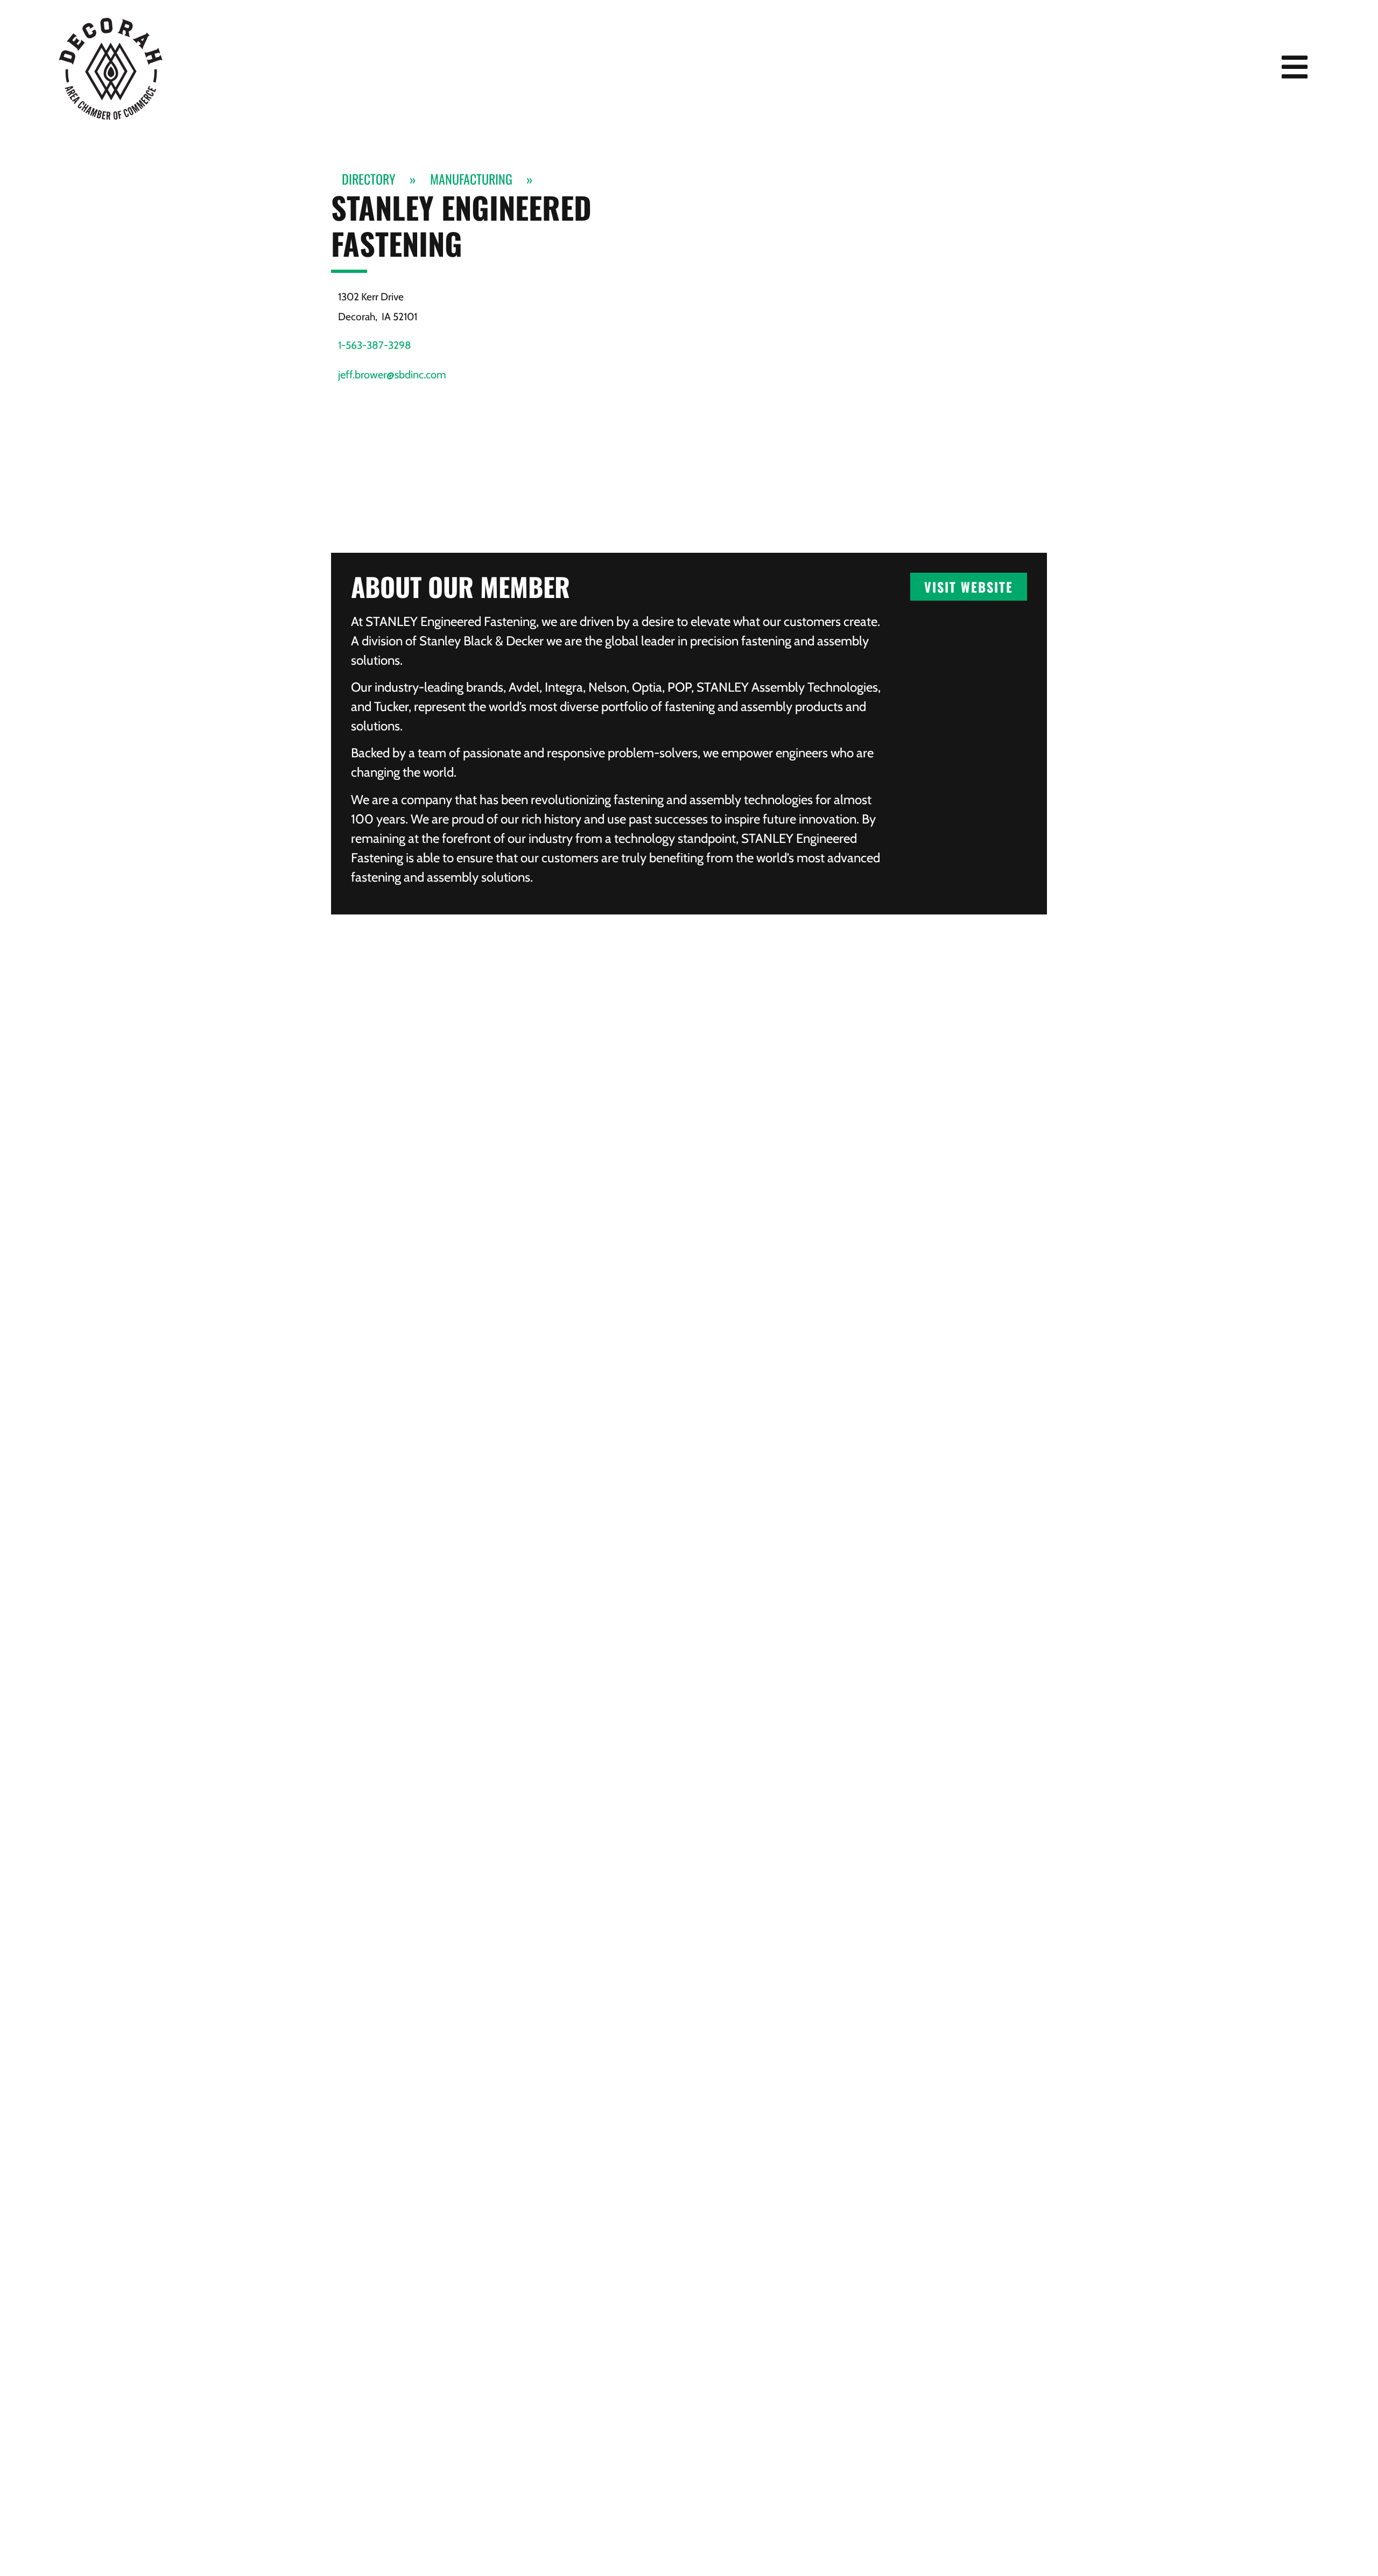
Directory (369, 179)
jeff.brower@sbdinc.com (392, 375)
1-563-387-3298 (375, 345)
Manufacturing (471, 179)
